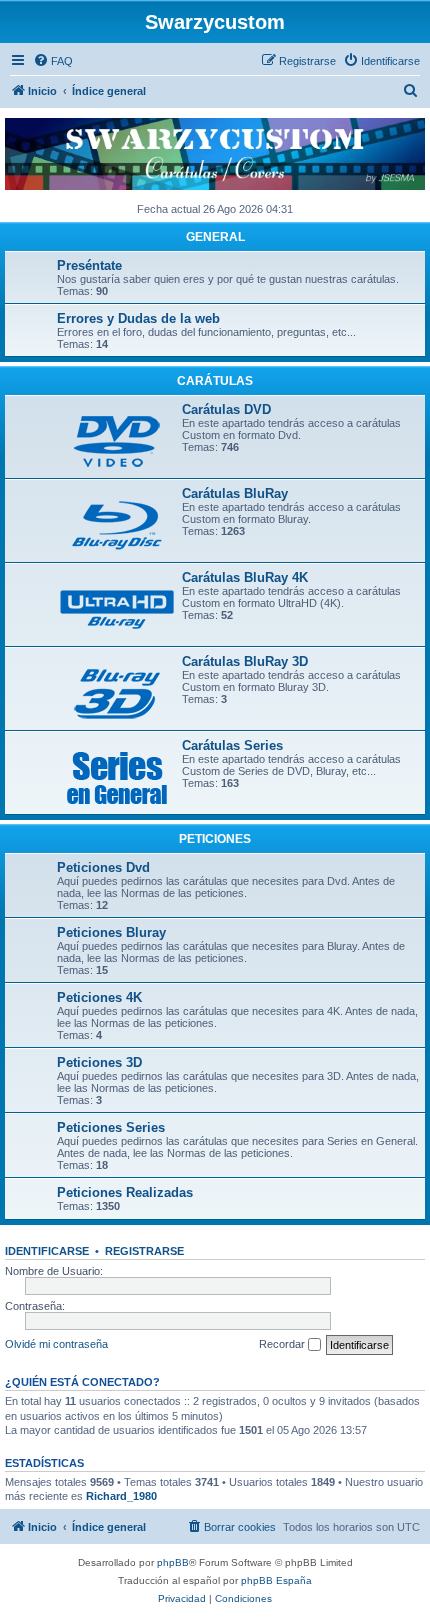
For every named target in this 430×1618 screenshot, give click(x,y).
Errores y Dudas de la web (138, 318)
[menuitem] (53, 61)
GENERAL (215, 237)
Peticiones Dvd (103, 867)
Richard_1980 (121, 1496)
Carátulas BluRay (235, 493)
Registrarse (144, 1251)
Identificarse (47, 1251)
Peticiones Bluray (111, 932)
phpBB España (276, 1580)
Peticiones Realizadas (125, 1192)
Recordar (283, 1344)
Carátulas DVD (226, 409)
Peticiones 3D (99, 1062)
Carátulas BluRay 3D (245, 661)
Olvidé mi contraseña (56, 1344)
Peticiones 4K (99, 997)
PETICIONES (215, 839)
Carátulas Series (232, 745)
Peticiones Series (111, 1127)
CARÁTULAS (215, 381)
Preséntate (89, 265)
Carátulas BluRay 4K (245, 577)
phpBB (173, 1562)
